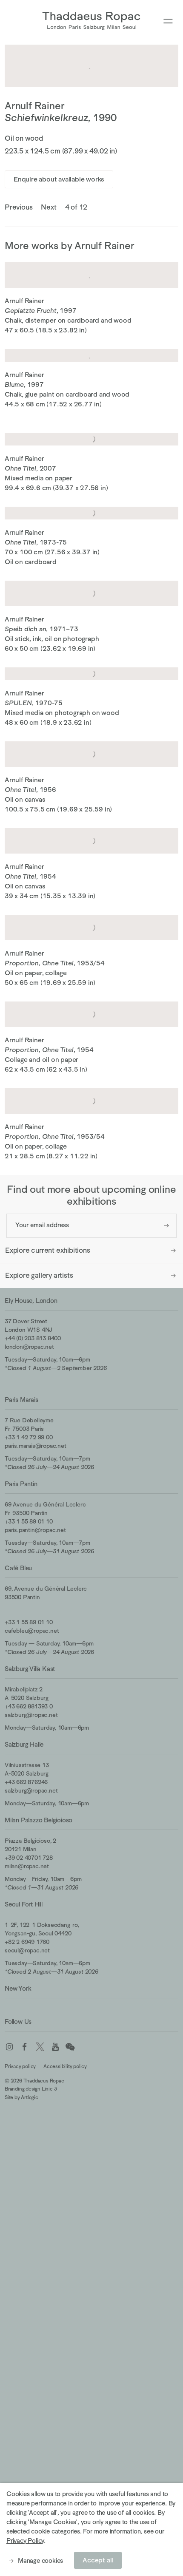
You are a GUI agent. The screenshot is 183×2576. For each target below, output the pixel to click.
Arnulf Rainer (34, 106)
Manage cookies (40, 2560)
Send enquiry (167, 1226)
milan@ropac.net (27, 1866)
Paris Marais (21, 1400)
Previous (19, 207)
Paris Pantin (21, 1484)
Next (49, 207)
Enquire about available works (59, 179)
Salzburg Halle (24, 1744)
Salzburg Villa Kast (30, 1669)
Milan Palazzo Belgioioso (39, 1820)
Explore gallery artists (39, 1275)
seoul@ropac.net (27, 1950)
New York (18, 1988)
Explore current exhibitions (48, 1250)
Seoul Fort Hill (24, 1904)
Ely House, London (31, 1301)
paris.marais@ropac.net (36, 1446)
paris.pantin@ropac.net (35, 1530)
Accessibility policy (65, 2066)
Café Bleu (18, 1568)
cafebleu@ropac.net (32, 1631)
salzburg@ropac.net (31, 1715)
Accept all (98, 2560)
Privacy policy (20, 2066)
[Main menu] (168, 21)
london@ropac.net (29, 1347)
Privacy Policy (25, 2541)
